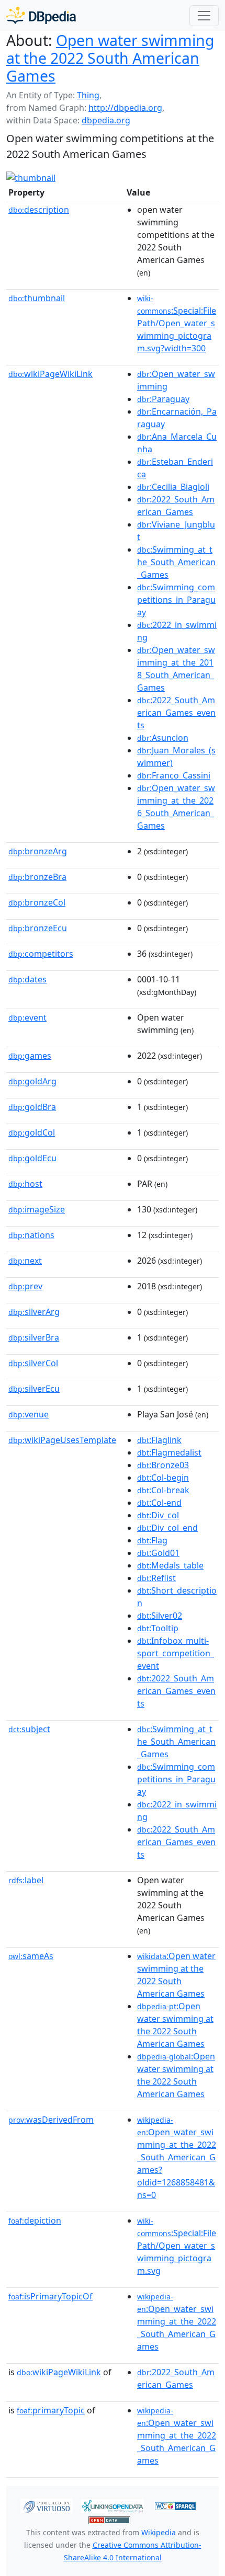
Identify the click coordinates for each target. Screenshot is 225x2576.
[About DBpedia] (41, 15)
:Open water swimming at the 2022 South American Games (176, 1975)
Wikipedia (159, 2532)
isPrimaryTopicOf (50, 2296)
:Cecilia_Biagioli (173, 487)
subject (29, 1729)
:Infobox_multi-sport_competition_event (176, 1653)
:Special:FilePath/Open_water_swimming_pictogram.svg (177, 2246)
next (25, 1261)
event (27, 1017)
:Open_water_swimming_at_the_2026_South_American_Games (176, 807)
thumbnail (37, 298)
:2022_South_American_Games (176, 506)
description (39, 210)
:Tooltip (158, 1628)
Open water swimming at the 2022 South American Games (110, 58)
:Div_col (158, 1515)
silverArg (34, 1312)
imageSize (37, 1209)
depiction (35, 2220)
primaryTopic (51, 2410)
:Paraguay (163, 399)
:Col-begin (163, 1478)
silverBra (34, 1337)
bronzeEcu (38, 928)
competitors (41, 954)
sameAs (31, 1956)
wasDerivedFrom (51, 2120)
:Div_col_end (167, 1528)
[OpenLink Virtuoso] (47, 2505)
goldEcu (32, 1158)
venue (29, 1414)
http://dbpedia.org (125, 108)
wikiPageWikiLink (50, 374)
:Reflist (156, 1578)
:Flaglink (159, 1440)
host (25, 1184)
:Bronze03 (163, 1465)
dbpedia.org (106, 120)
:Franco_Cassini (174, 775)
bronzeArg (38, 851)
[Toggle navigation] (204, 16)
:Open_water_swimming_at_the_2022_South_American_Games (177, 2322)
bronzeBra (37, 877)
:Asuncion (163, 738)
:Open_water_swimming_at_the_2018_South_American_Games (176, 669)
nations (31, 1235)
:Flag (152, 1540)
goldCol (32, 1132)
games (30, 1056)
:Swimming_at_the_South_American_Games (176, 562)
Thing (88, 95)
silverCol (33, 1363)
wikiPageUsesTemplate (62, 1440)
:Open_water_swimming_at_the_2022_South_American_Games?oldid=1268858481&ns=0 (177, 2158)
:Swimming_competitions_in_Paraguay (176, 600)
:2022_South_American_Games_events (176, 713)
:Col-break (163, 1490)
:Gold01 (158, 1553)
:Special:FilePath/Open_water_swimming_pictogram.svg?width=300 (177, 324)
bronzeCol (37, 902)
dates (27, 979)
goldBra (32, 1107)
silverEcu (34, 1389)
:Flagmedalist (169, 1452)
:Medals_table (170, 1565)
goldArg (32, 1081)
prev (25, 1286)
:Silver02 (160, 1616)
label (26, 1880)
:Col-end (159, 1503)
